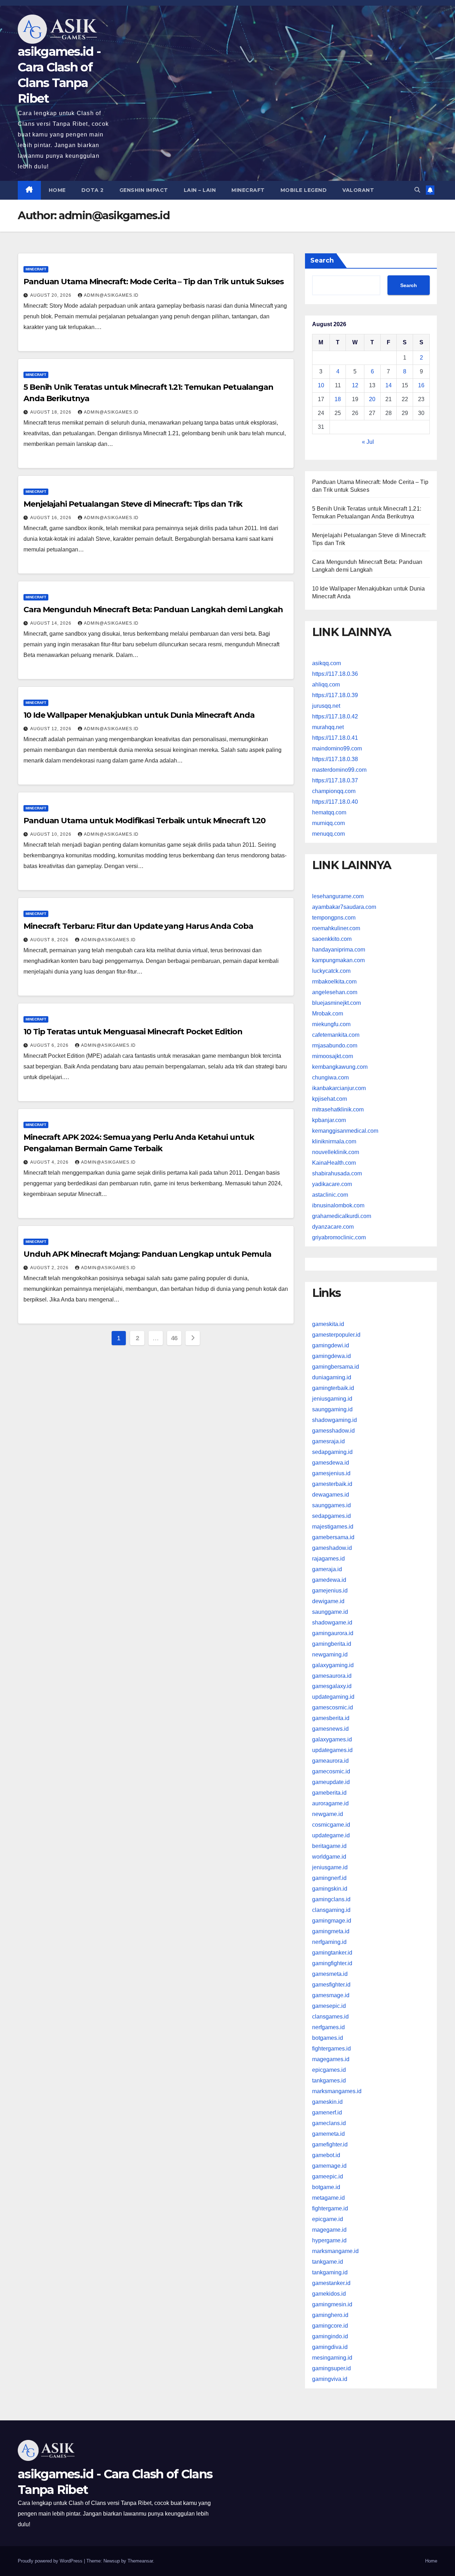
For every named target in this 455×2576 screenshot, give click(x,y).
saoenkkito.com (332, 939)
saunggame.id (330, 1612)
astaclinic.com (330, 1195)
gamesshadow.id (333, 1430)
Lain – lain (200, 190)
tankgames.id (329, 2081)
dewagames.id (331, 1494)
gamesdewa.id (331, 1462)
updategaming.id (333, 1697)
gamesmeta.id (330, 1974)
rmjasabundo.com (335, 1046)
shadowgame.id (332, 1622)
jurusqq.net (326, 706)
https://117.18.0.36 (335, 674)
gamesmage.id (331, 1995)
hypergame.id (329, 2240)
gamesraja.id (328, 1441)
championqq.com (334, 791)
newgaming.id (330, 1654)
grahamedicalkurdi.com (342, 1216)
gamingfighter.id (332, 1963)
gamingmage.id (332, 1921)
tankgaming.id (330, 2272)
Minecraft (248, 190)
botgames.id (328, 2038)
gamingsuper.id (331, 2368)
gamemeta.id (328, 2134)
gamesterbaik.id (332, 1484)
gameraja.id (327, 1569)
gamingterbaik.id (333, 1388)
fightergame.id (330, 2208)
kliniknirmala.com (334, 1141)
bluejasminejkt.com (336, 1003)
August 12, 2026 (52, 729)
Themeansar (140, 2561)
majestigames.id (333, 1526)
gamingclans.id (331, 1899)
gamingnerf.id (329, 1878)
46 (174, 1338)
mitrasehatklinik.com (338, 1109)
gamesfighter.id (331, 1985)
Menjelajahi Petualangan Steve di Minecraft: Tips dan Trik (133, 504)
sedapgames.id (331, 1516)
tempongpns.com (334, 918)
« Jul (368, 442)
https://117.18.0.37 (335, 780)
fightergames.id (331, 2049)
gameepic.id (328, 2176)
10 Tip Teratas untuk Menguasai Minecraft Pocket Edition (133, 1032)
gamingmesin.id (332, 2304)
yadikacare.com (332, 1184)
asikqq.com (326, 663)
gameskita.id (328, 1324)
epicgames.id (329, 2070)
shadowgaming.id (334, 1420)
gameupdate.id (331, 1782)
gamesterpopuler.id (336, 1334)
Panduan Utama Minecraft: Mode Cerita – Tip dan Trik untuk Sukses (154, 282)
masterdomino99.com (339, 770)
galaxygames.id (332, 1739)
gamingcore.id (330, 2326)
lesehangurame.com (338, 896)
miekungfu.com (331, 1024)
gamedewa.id (329, 1580)
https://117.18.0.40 (335, 802)
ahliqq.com (326, 685)
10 (321, 385)
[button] (417, 190)
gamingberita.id (332, 1643)
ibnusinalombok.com (338, 1205)
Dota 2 (93, 190)
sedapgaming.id (332, 1452)
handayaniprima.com (339, 950)
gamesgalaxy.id (332, 1686)
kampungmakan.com (338, 960)
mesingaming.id (332, 2358)
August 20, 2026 (52, 295)
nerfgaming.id (329, 1942)
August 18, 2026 (52, 412)
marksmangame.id (335, 2251)
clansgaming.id (331, 1910)
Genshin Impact (144, 190)
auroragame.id (330, 1803)
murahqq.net (328, 727)
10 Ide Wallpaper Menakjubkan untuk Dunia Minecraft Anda (139, 715)
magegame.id (329, 2230)
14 (389, 385)
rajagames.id (328, 1558)
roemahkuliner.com (336, 928)
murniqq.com (328, 823)
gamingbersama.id (336, 1366)
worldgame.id (329, 1857)
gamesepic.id (329, 2006)
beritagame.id (329, 1846)
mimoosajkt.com (333, 1056)
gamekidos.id (329, 2294)
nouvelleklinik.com (336, 1152)
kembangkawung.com (340, 1067)
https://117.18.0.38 (335, 759)
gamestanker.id (331, 2283)
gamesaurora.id (332, 1675)
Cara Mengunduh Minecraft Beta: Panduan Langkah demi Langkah (153, 610)
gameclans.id (329, 2123)
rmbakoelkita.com (334, 982)
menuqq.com (328, 834)
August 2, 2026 (50, 1268)
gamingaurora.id (333, 1633)
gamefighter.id (330, 2144)
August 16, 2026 (52, 518)
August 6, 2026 (50, 1045)
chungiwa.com (330, 1077)
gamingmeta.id (331, 1931)
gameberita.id (329, 1793)
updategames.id (332, 1750)
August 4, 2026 (50, 1162)
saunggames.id (331, 1505)
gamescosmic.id (333, 1707)
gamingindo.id (330, 2336)
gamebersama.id (333, 1537)
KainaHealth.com (334, 1163)
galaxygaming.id (333, 1665)
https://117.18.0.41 (335, 738)
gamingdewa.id (331, 1356)
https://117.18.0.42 (335, 716)
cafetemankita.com (336, 1035)
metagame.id (328, 2198)
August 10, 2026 (52, 834)
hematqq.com (329, 812)
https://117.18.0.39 (335, 695)
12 (355, 385)
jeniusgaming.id (332, 1398)
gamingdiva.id (330, 2347)
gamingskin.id (330, 1889)
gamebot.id (326, 2155)
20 (372, 399)
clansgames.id (330, 2017)
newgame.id (328, 1814)
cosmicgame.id (331, 1825)
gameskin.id (327, 2102)
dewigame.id (328, 1601)
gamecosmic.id (331, 1771)
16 (421, 385)
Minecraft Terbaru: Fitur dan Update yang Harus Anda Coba (138, 926)
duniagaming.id (332, 1377)
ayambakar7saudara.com (344, 907)
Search (322, 260)
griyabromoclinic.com (339, 1237)
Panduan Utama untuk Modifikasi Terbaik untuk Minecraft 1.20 (144, 821)
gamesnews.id (330, 1729)
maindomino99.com (337, 748)
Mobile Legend (304, 190)
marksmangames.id (337, 2091)
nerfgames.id (328, 2027)
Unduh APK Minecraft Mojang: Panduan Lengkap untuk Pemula (147, 1254)
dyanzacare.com (333, 1227)
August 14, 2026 (52, 623)
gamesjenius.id (331, 1473)
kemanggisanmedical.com (345, 1131)
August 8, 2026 (50, 940)
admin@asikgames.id (111, 295)
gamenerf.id (327, 2112)
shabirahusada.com (337, 1173)
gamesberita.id (331, 1718)
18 (338, 399)
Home (57, 190)
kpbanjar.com (329, 1120)
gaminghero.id (330, 2315)
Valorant (358, 190)
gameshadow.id (332, 1548)
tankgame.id (328, 2262)
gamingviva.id (330, 2379)
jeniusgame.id (330, 1867)
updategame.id (331, 1835)
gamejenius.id (330, 1590)
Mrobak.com (328, 1014)
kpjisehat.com (330, 1099)
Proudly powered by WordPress (51, 2561)
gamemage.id (329, 2166)
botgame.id (326, 2187)
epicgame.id (328, 2219)
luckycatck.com (331, 971)
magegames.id (331, 2059)
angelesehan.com (335, 992)
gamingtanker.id (332, 1953)
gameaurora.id (330, 1761)
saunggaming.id (332, 1409)
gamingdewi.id (331, 1345)
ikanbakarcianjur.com (339, 1088)
